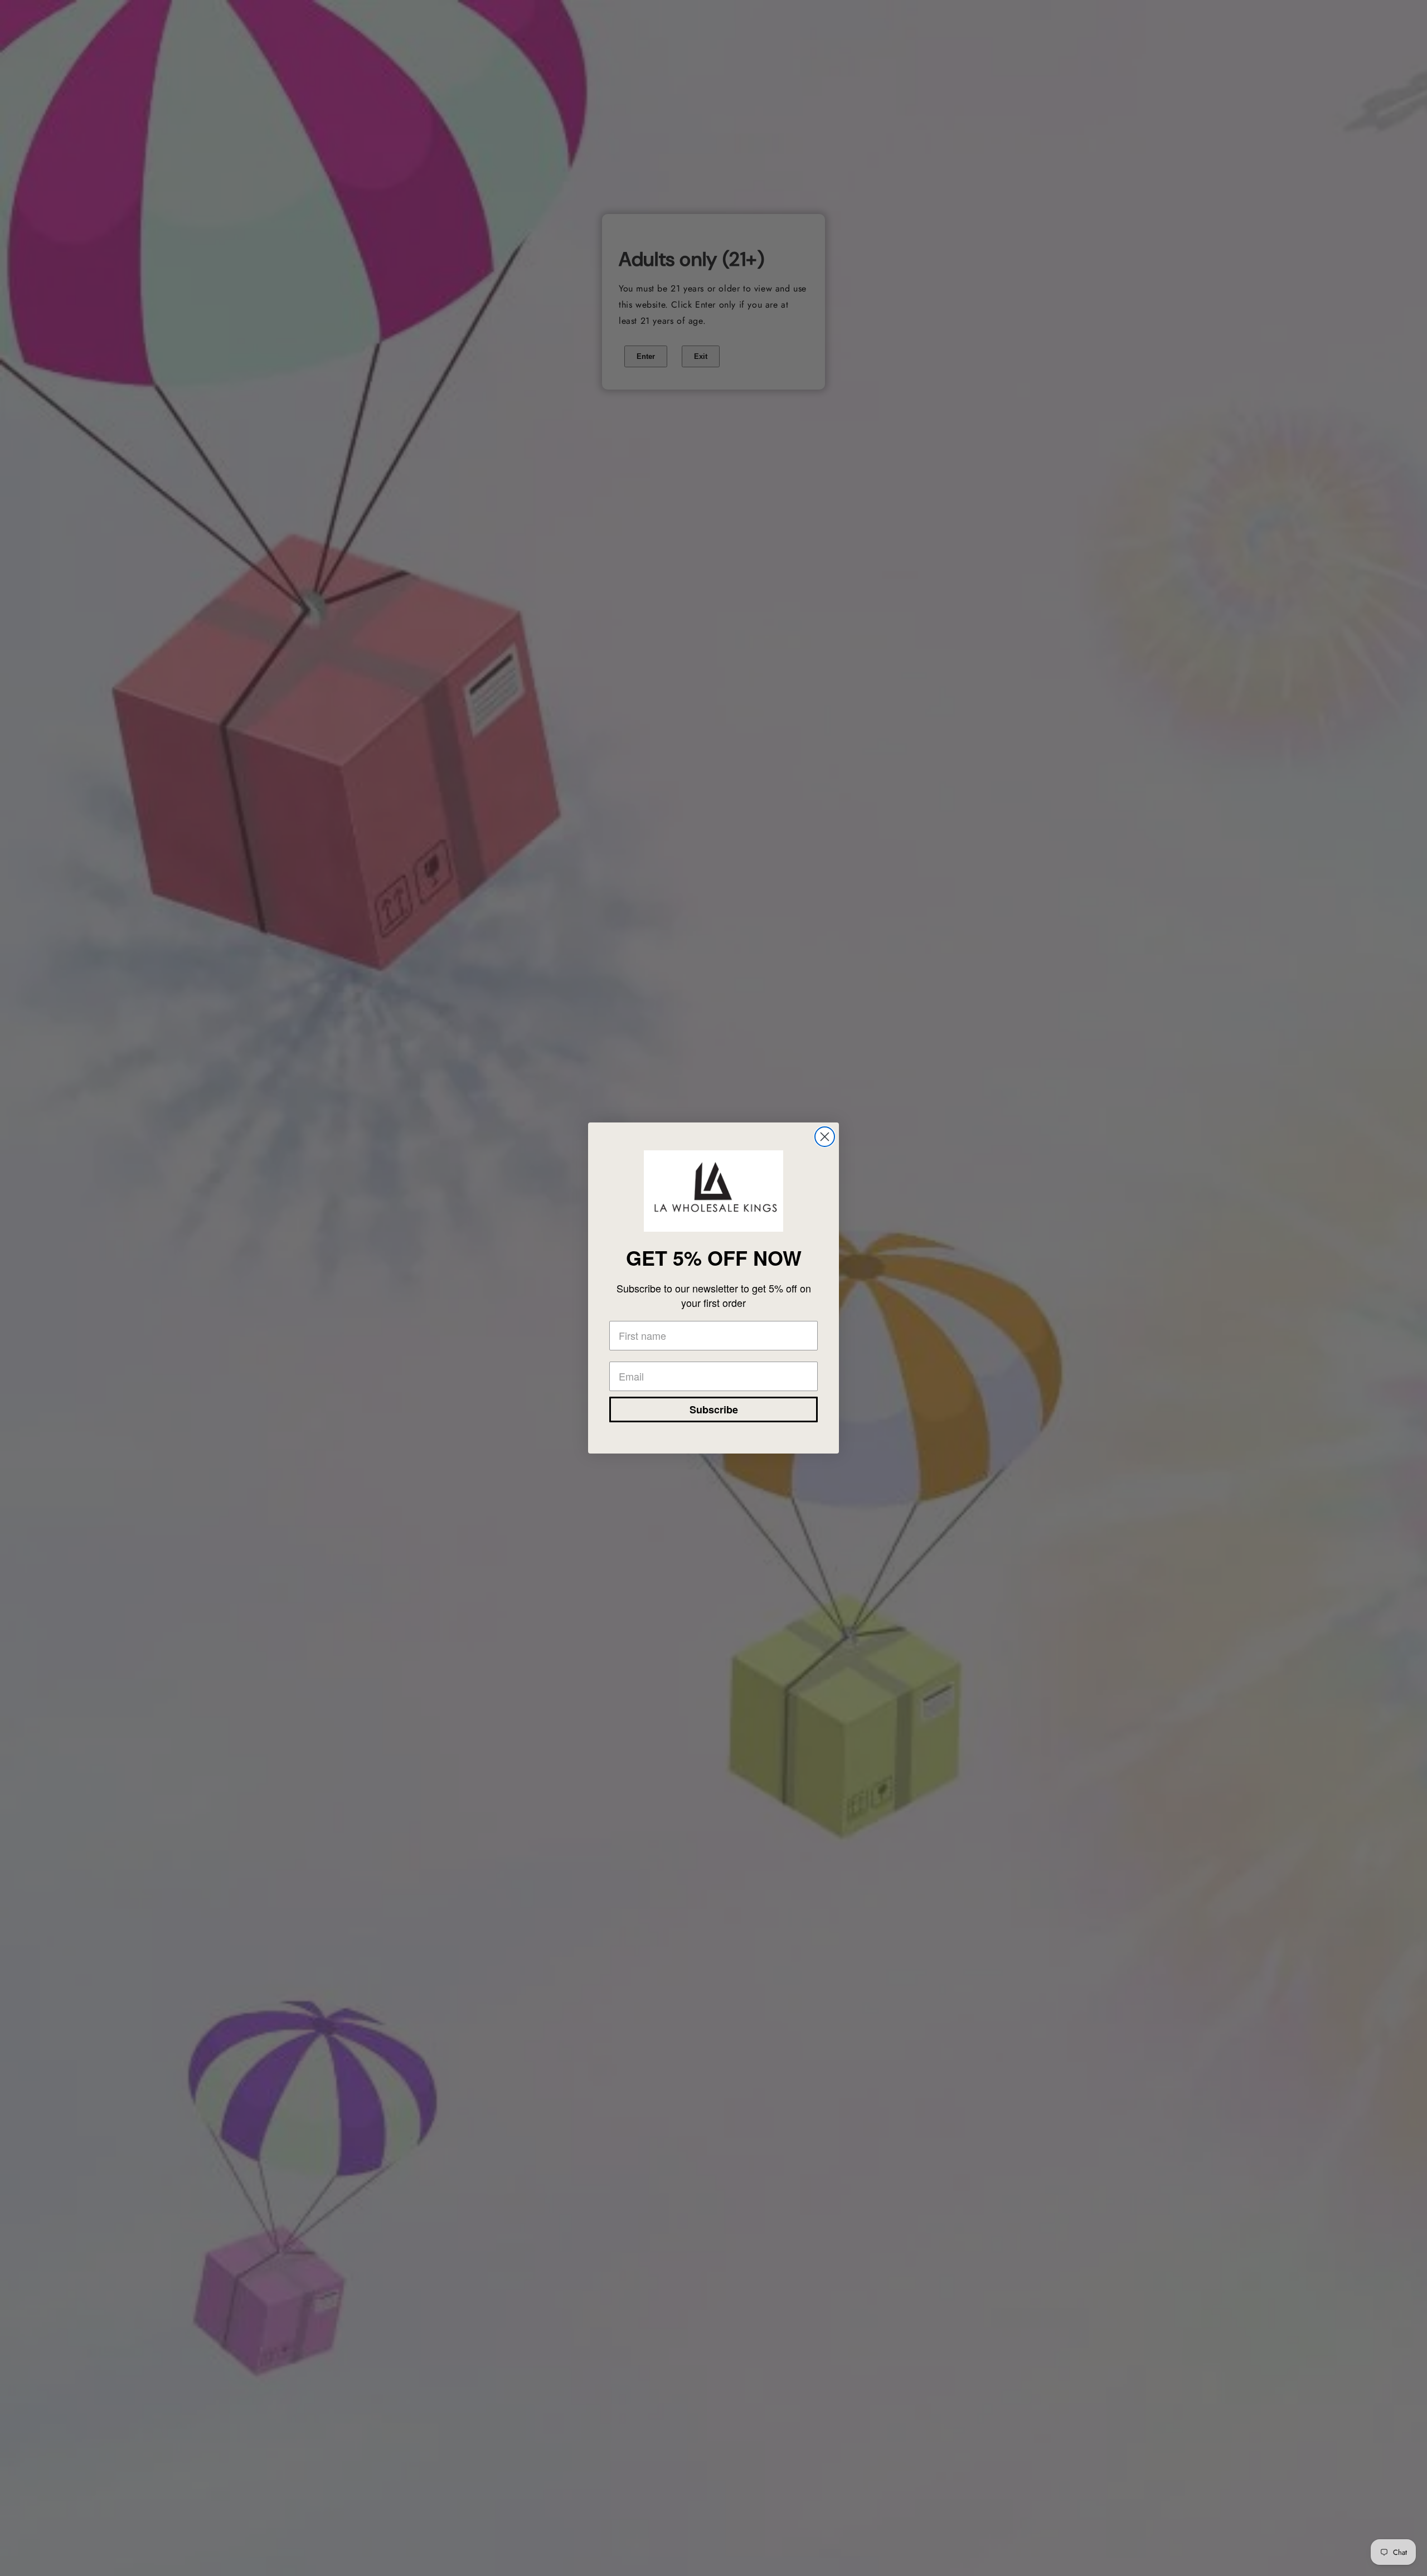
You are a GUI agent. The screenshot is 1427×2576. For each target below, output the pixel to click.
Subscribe (714, 1409)
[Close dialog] (825, 1137)
